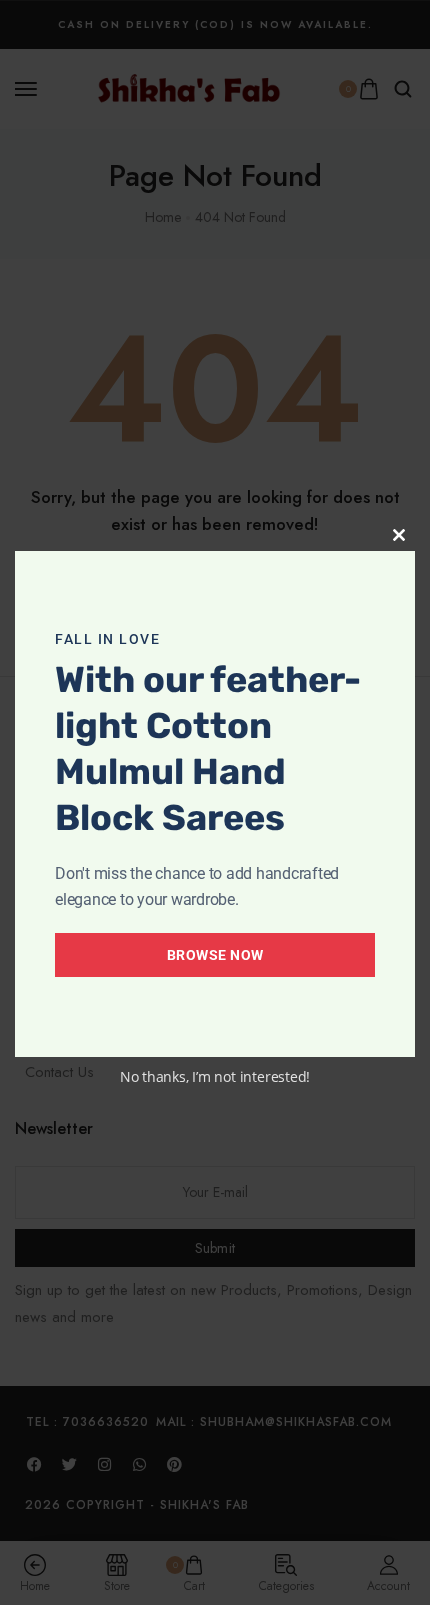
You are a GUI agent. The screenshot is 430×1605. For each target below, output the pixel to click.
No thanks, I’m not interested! (215, 1076)
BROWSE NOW (215, 955)
